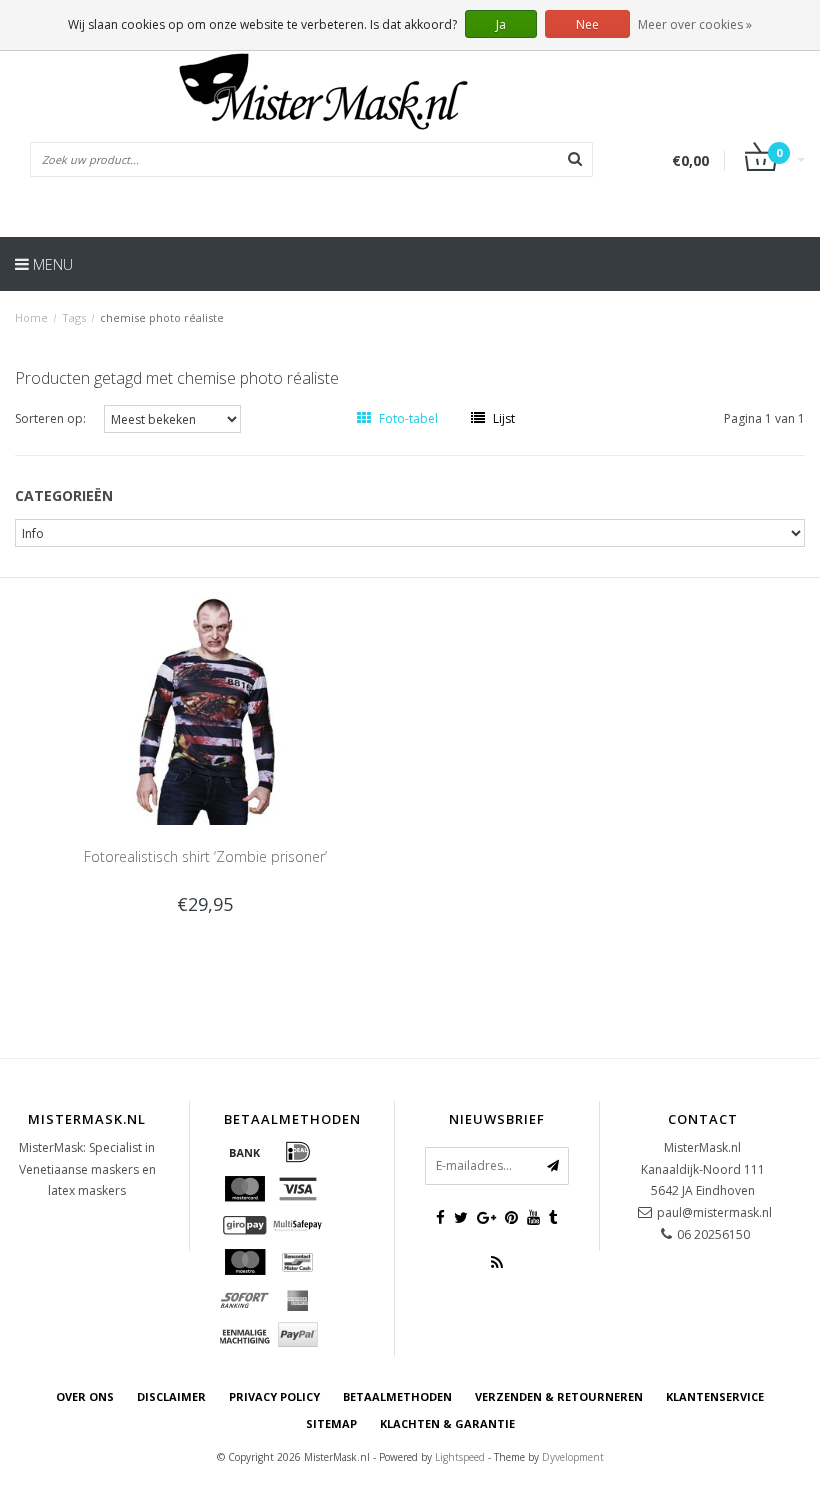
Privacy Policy (274, 1396)
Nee (587, 24)
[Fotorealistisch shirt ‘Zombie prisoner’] (205, 707)
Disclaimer (171, 1396)
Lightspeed (460, 1457)
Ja (501, 24)
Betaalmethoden (397, 1396)
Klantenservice (715, 1396)
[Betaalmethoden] (245, 1152)
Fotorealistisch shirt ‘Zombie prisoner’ (205, 856)
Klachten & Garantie (447, 1423)
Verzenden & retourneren (559, 1396)
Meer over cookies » (695, 24)
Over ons (85, 1396)
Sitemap (331, 1423)
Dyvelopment (573, 1457)
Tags (74, 317)
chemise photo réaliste (162, 317)
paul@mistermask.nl (714, 1212)
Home (31, 317)
